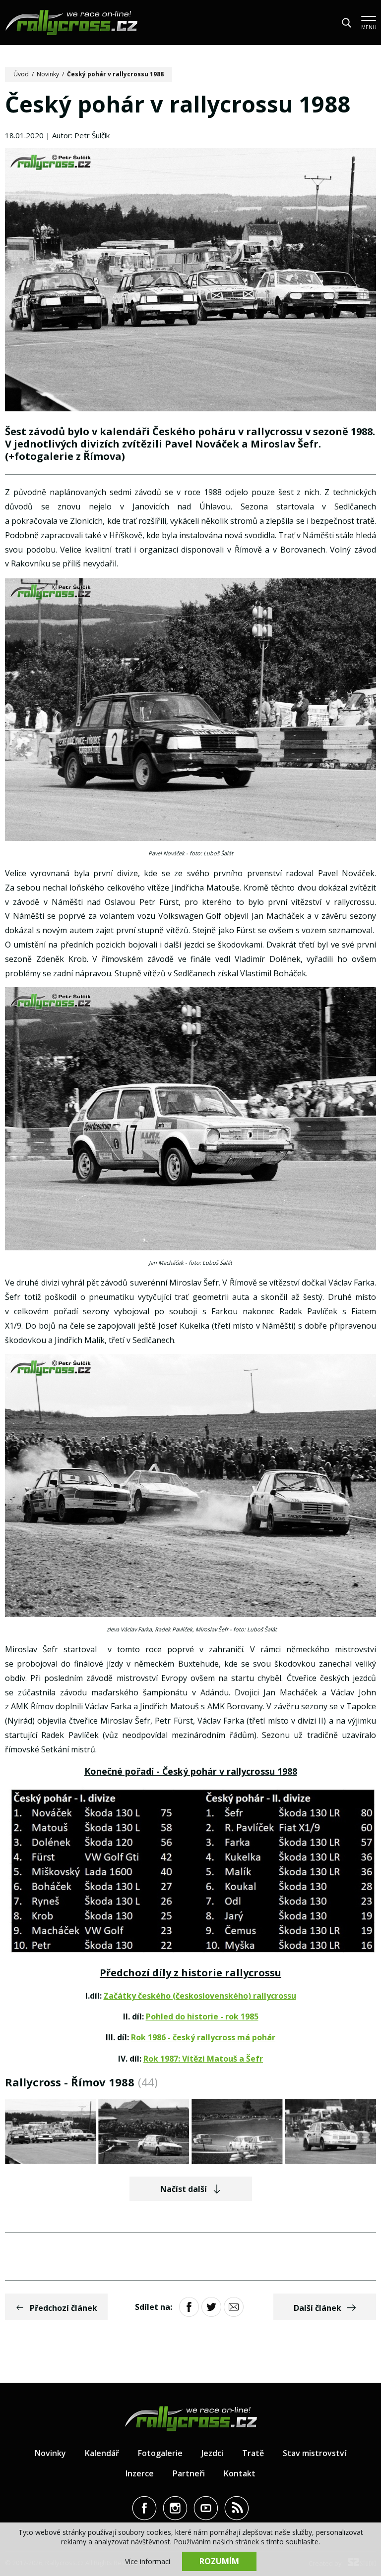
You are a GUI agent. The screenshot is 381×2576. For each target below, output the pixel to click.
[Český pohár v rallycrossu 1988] (190, 281)
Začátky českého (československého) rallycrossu (200, 1996)
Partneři (189, 2473)
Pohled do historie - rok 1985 (202, 2016)
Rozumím (219, 2561)
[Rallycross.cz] (71, 23)
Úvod (21, 74)
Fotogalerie (160, 2453)
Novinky (48, 74)
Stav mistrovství (315, 2453)
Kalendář (102, 2453)
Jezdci (212, 2453)
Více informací (148, 2561)
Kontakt (240, 2473)
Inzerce (140, 2473)
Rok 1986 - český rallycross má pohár (203, 2037)
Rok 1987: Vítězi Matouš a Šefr (203, 2059)
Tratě (253, 2453)
